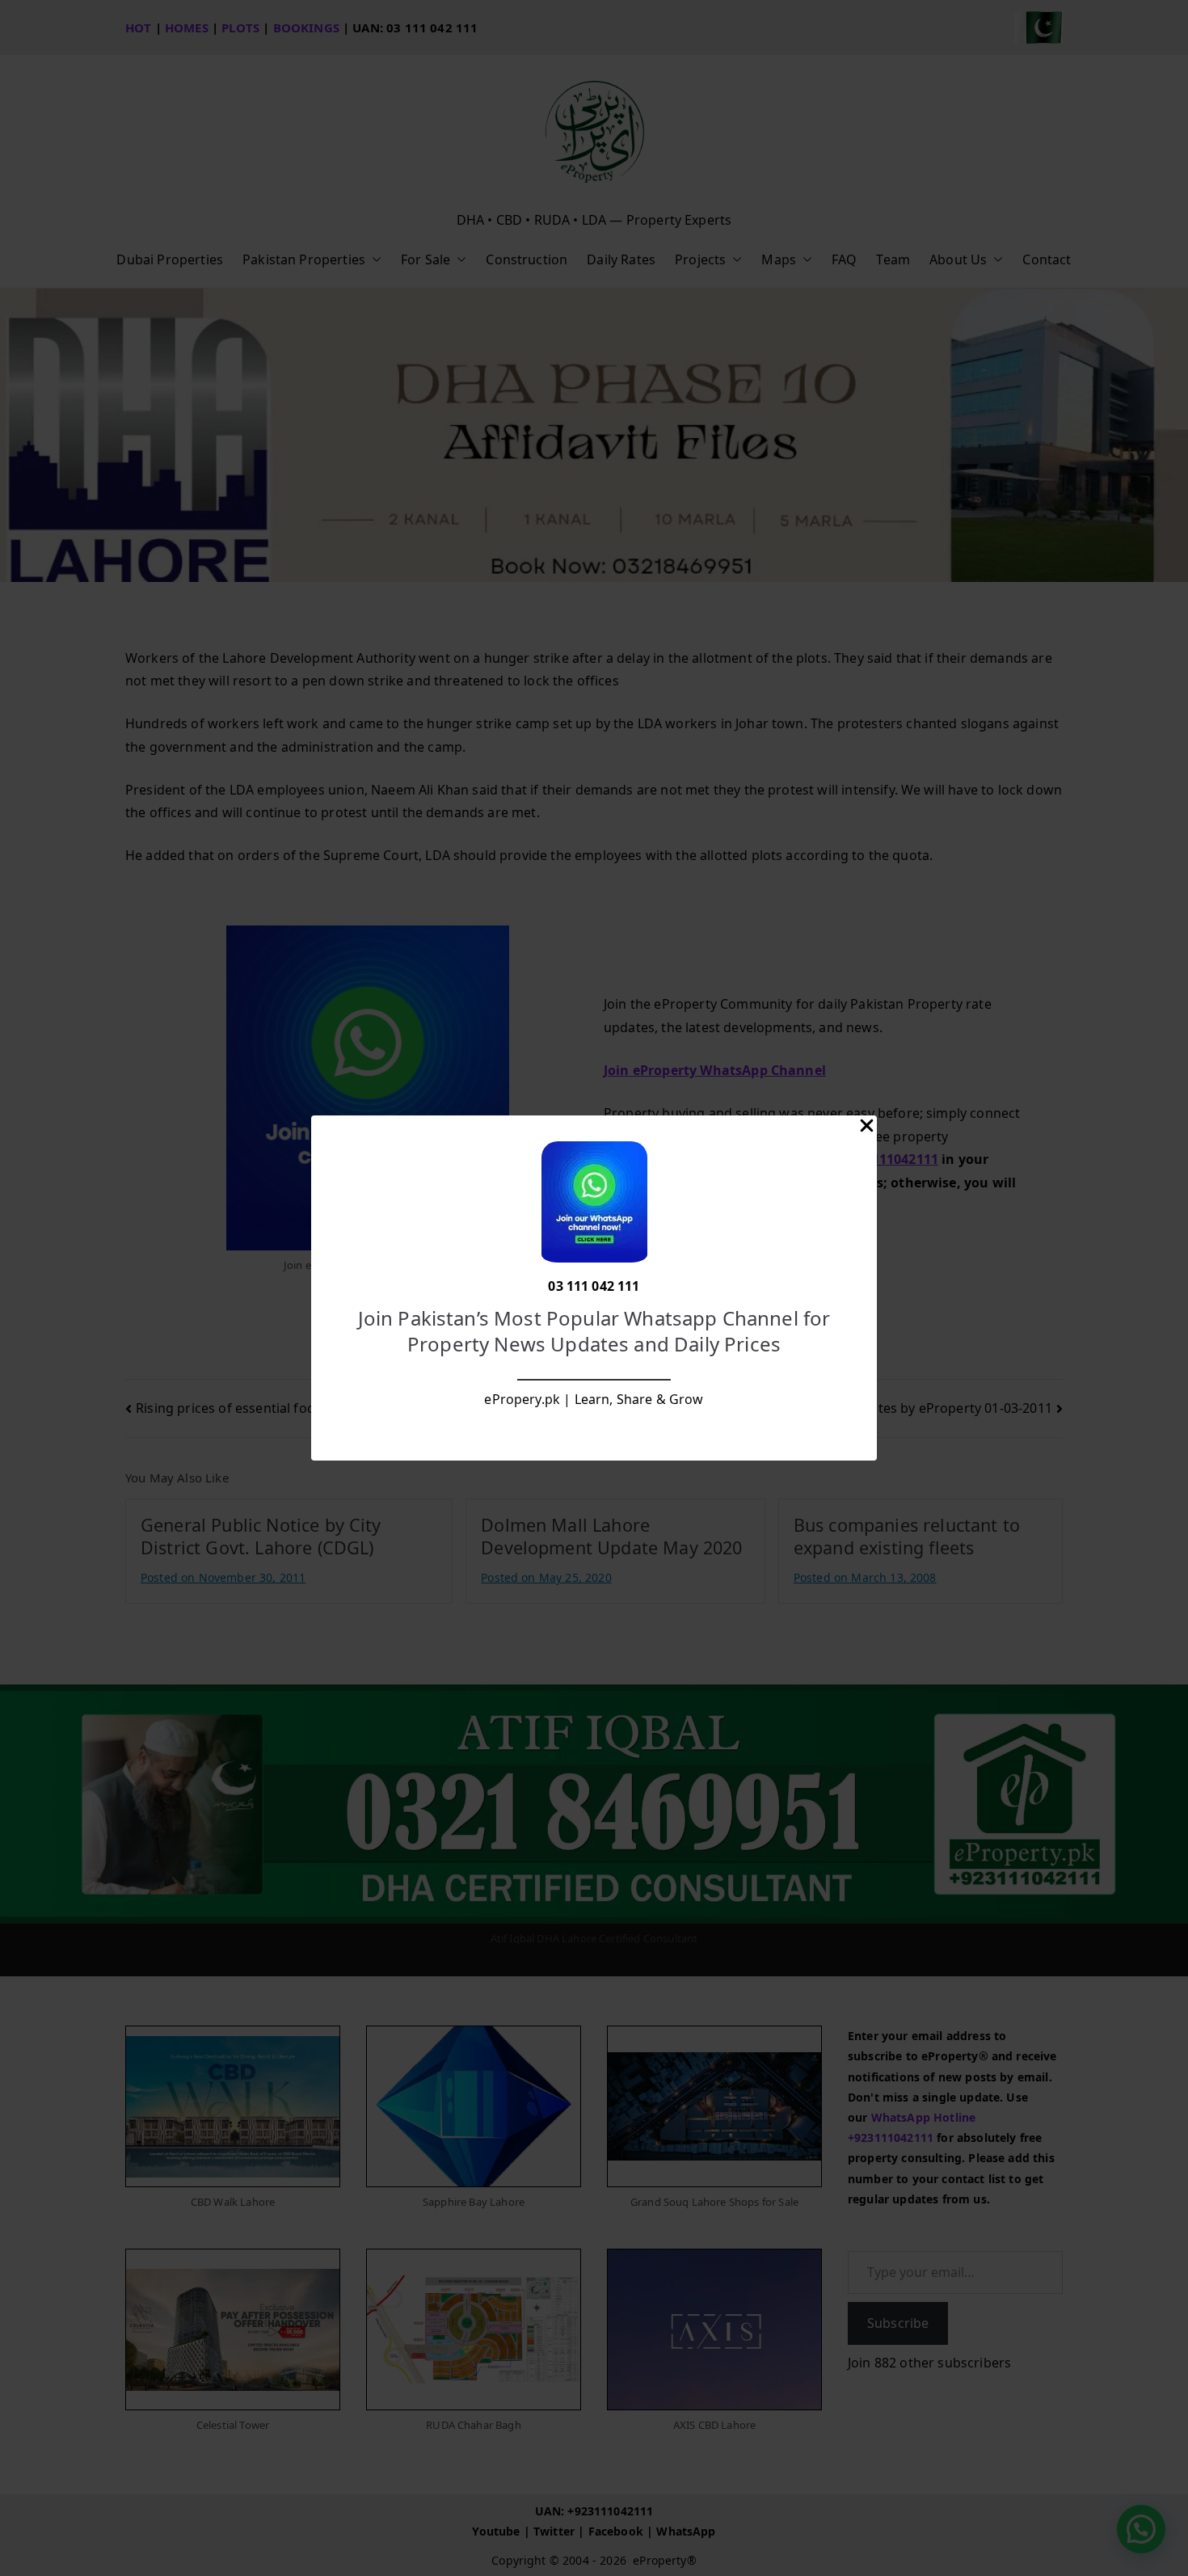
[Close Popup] (867, 1129)
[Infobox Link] (594, 1288)
